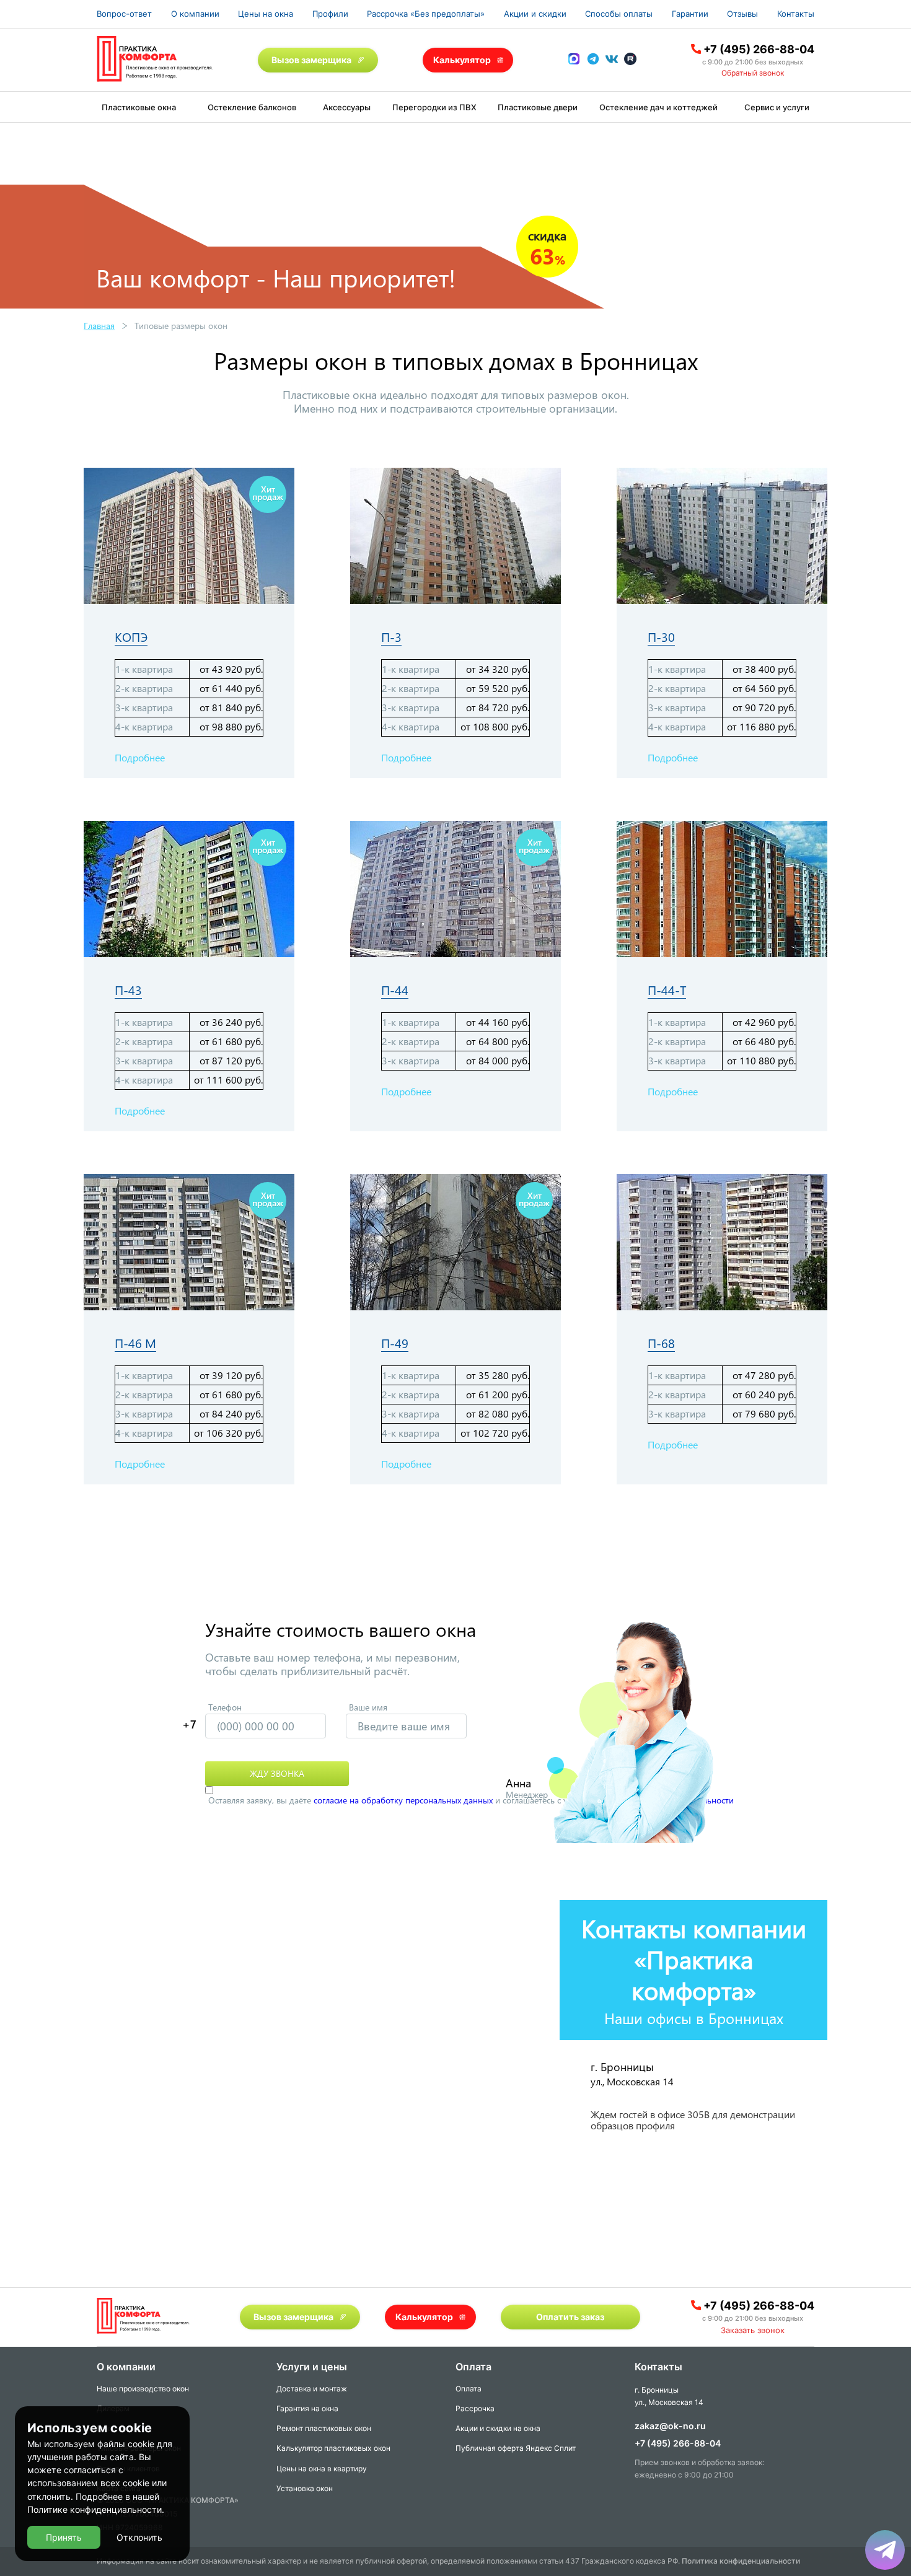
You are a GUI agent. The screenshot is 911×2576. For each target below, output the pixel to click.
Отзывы (742, 14)
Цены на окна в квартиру (322, 2469)
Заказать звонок (753, 2330)
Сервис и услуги (777, 107)
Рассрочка (475, 2408)
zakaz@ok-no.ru (670, 2426)
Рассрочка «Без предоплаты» (426, 14)
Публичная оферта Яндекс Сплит (516, 2448)
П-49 (395, 1343)
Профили (330, 14)
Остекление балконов (252, 107)
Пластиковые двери (538, 107)
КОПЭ (131, 637)
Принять (64, 2537)
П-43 (128, 990)
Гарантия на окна (307, 2408)
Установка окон (305, 2488)
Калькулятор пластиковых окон (333, 2448)
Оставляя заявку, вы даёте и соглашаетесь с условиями (471, 1800)
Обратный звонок (753, 73)
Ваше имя (368, 1707)
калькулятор (852, 2429)
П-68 (661, 1343)
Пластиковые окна (139, 107)
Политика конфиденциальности (741, 2561)
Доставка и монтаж (312, 2389)
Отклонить (139, 2537)
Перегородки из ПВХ (434, 107)
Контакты (796, 14)
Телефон (225, 1707)
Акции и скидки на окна (498, 2428)
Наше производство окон (143, 2389)
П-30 (661, 637)
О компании (195, 14)
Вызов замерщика (311, 60)
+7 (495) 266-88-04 (759, 49)
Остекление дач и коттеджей (658, 107)
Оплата (469, 2389)
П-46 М (135, 1343)
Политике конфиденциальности (95, 2509)
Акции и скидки (535, 14)
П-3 (391, 637)
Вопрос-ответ (124, 14)
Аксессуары (347, 107)
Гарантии (690, 14)
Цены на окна (266, 14)
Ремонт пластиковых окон (324, 2428)
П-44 (395, 990)
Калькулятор (462, 60)
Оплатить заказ (570, 2317)
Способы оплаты (619, 14)
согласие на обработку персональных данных (403, 1800)
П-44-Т (667, 990)
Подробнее (140, 757)
